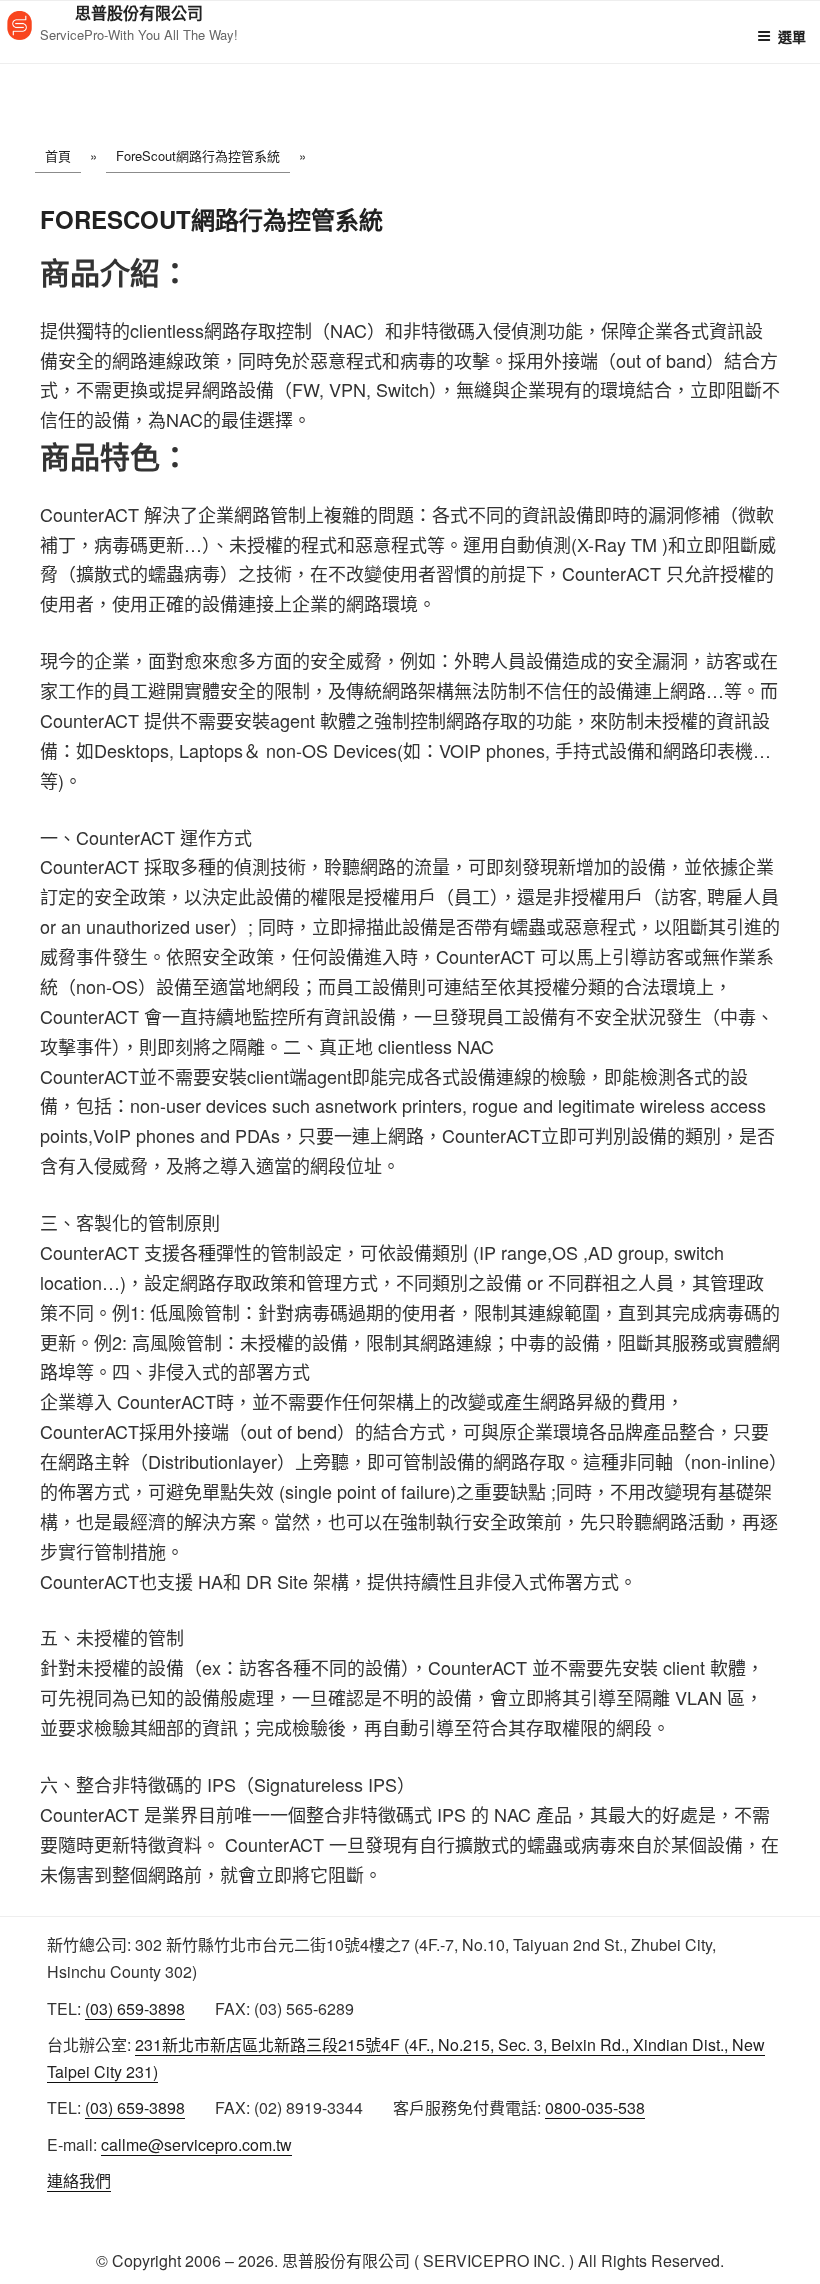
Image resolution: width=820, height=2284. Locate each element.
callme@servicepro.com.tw (196, 2144)
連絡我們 (79, 2180)
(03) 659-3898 (135, 2008)
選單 (792, 36)
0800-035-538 (595, 2107)
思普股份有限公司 (139, 12)
